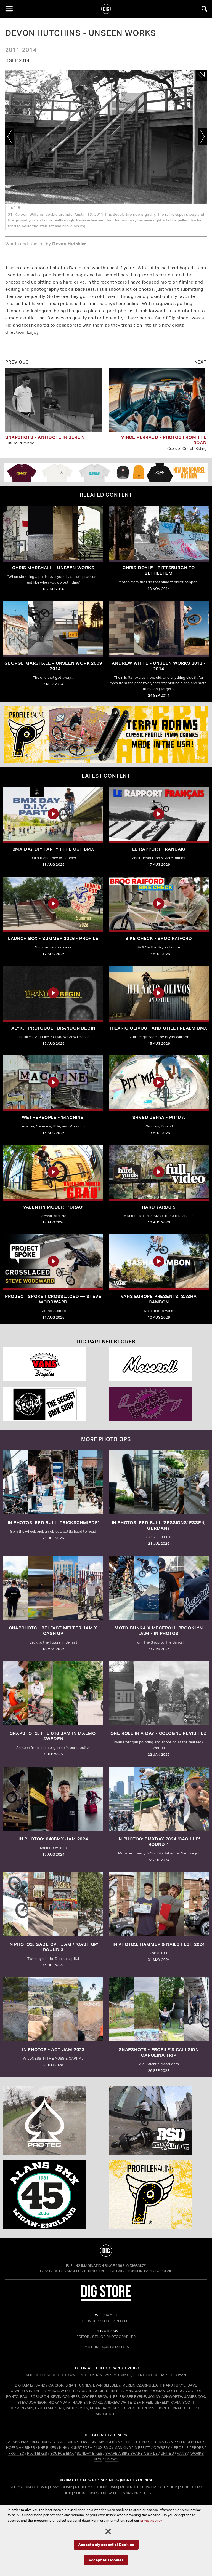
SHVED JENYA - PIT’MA (159, 1117)
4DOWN (112, 2459)
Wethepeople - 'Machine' (53, 1117)
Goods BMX (106, 2487)
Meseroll (130, 2487)
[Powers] (159, 1404)
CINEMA (98, 2442)
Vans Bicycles (137, 2493)
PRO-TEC (16, 2453)
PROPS (198, 2448)
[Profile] (159, 2195)
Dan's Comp (61, 2487)
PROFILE (181, 2448)
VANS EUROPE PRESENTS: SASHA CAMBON (159, 1299)
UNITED (167, 2453)
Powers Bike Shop (160, 2487)
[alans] (53, 2195)
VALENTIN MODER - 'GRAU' (53, 1207)
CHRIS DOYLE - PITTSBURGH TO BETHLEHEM (159, 570)
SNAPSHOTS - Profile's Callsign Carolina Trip (159, 2052)
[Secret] (53, 1404)
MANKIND (123, 2448)
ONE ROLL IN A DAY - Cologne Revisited (159, 1733)
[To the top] (106, 2251)
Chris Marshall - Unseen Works (53, 568)
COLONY (115, 2442)
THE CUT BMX (137, 2442)
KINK (63, 2448)
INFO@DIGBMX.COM (112, 2347)
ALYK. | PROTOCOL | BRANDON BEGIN (53, 1028)
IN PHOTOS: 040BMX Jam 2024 (53, 1839)
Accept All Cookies (106, 2560)
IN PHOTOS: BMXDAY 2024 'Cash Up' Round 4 (159, 1842)
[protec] (53, 2120)
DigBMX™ (138, 2266)
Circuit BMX (36, 2487)
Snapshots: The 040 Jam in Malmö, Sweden (53, 1736)
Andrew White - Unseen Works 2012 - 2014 (159, 666)
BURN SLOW (77, 2442)
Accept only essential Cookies (106, 2544)
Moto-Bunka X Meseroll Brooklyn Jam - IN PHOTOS (159, 1631)
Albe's (15, 2487)
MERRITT (143, 2448)
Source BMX (86, 2493)
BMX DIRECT (43, 2442)
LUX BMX (104, 2448)
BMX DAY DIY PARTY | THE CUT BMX (53, 849)
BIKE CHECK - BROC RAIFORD (159, 938)
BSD (59, 2442)
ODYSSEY (162, 2448)
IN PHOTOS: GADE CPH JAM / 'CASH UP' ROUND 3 (53, 1947)
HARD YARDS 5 (159, 1207)
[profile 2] (106, 734)
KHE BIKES (47, 2448)
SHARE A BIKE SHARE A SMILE (132, 2453)
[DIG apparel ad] (106, 472)
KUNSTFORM (82, 2448)
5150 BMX (84, 2487)
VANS (182, 2453)
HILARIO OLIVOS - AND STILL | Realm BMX (159, 1028)
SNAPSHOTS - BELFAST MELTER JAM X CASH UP (53, 1631)
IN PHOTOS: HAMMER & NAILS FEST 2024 (159, 1944)
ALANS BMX (18, 2442)
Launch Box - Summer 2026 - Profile (53, 938)
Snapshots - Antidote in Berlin (45, 437)
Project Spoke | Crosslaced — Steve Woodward (53, 1299)
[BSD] (159, 2120)
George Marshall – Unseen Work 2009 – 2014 (53, 666)
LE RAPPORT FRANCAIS (159, 849)
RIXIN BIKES (37, 2453)
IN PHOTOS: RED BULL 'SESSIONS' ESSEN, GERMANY (159, 1525)
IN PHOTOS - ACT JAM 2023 (53, 2050)
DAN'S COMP (165, 2442)
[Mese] (159, 1364)
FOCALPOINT (190, 2442)
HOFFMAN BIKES (20, 2448)
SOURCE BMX (62, 2453)
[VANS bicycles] (53, 1364)
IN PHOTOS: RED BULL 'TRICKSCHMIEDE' (53, 1523)
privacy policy (151, 2520)
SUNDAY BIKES (90, 2453)
